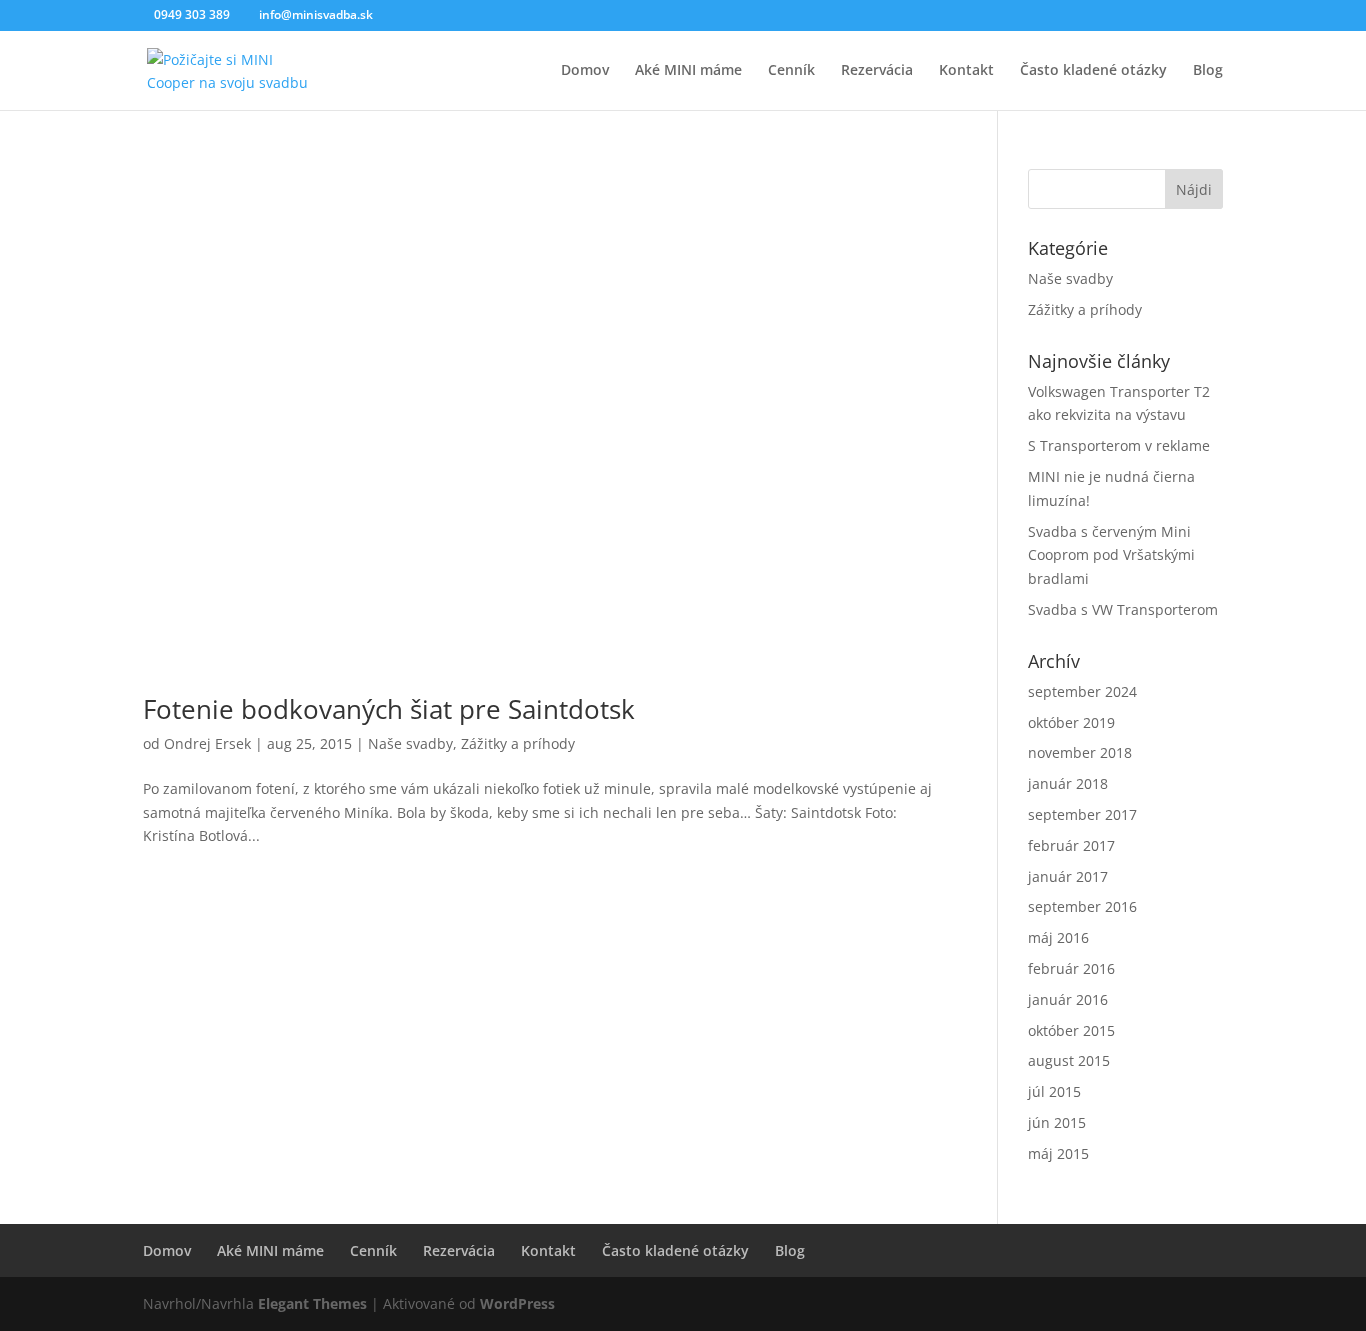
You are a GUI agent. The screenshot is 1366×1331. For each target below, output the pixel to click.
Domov (585, 71)
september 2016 (1082, 906)
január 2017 (1068, 876)
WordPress (517, 1303)
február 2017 (1071, 845)
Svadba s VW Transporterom (1123, 609)
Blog (1208, 71)
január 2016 (1068, 999)
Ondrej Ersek (207, 743)
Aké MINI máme (688, 71)
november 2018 (1080, 752)
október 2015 (1071, 1030)
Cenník (791, 71)
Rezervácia (877, 71)
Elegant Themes (312, 1303)
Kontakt (966, 71)
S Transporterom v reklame (1119, 445)
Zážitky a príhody (518, 743)
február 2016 (1071, 968)
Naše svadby (410, 743)
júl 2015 (1054, 1091)
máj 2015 (1058, 1153)
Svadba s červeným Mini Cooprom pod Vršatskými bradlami (1111, 555)
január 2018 (1068, 783)
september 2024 (1082, 691)
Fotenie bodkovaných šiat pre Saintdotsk (389, 709)
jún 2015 (1057, 1122)
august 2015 (1069, 1060)
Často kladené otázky (1093, 71)
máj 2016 (1058, 937)
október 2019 (1071, 722)
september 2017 (1082, 814)
